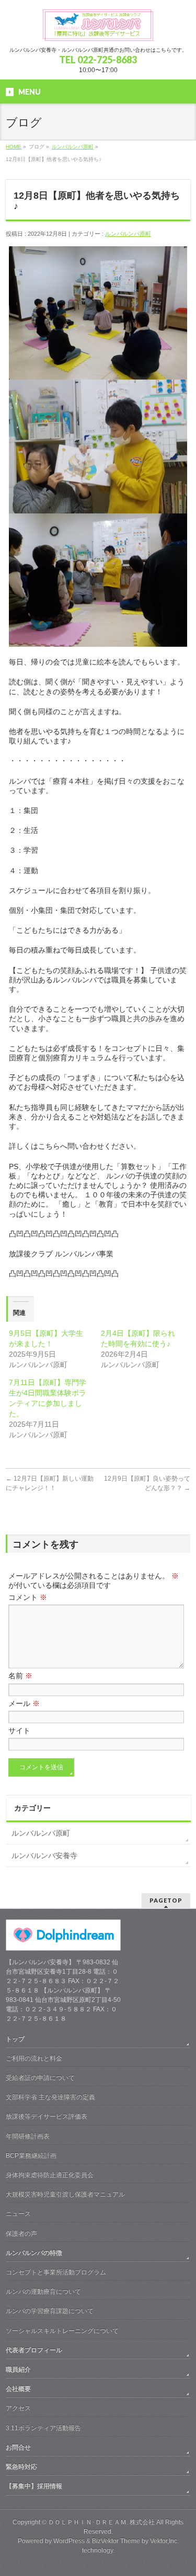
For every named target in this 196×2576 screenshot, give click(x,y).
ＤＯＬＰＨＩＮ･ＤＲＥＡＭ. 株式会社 (101, 2522)
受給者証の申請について (40, 2078)
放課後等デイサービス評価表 (47, 2116)
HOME (14, 147)
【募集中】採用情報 (34, 2486)
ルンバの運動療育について (43, 2292)
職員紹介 (18, 2369)
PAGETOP (166, 1900)
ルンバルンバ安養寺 (44, 1856)
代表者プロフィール (34, 2350)
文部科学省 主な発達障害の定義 (50, 2097)
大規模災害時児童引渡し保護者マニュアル (65, 2194)
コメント (28, 1597)
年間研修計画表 (28, 2136)
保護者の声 (21, 2234)
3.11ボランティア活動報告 (43, 2428)
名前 (20, 1676)
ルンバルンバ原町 (73, 147)
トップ (15, 2039)
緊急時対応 (21, 2467)
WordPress (69, 2541)
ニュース (18, 2214)
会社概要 (18, 2389)
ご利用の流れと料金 (34, 2058)
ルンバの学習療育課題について (50, 2311)
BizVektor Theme (116, 2541)
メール (24, 1703)
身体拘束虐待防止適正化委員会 (50, 2175)
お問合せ (18, 2447)
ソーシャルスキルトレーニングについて (62, 2331)
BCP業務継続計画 (31, 2156)
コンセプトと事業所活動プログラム (56, 2272)
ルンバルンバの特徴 (34, 2253)
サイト (19, 1731)
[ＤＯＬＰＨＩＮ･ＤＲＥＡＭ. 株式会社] (98, 29)
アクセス (18, 2408)
